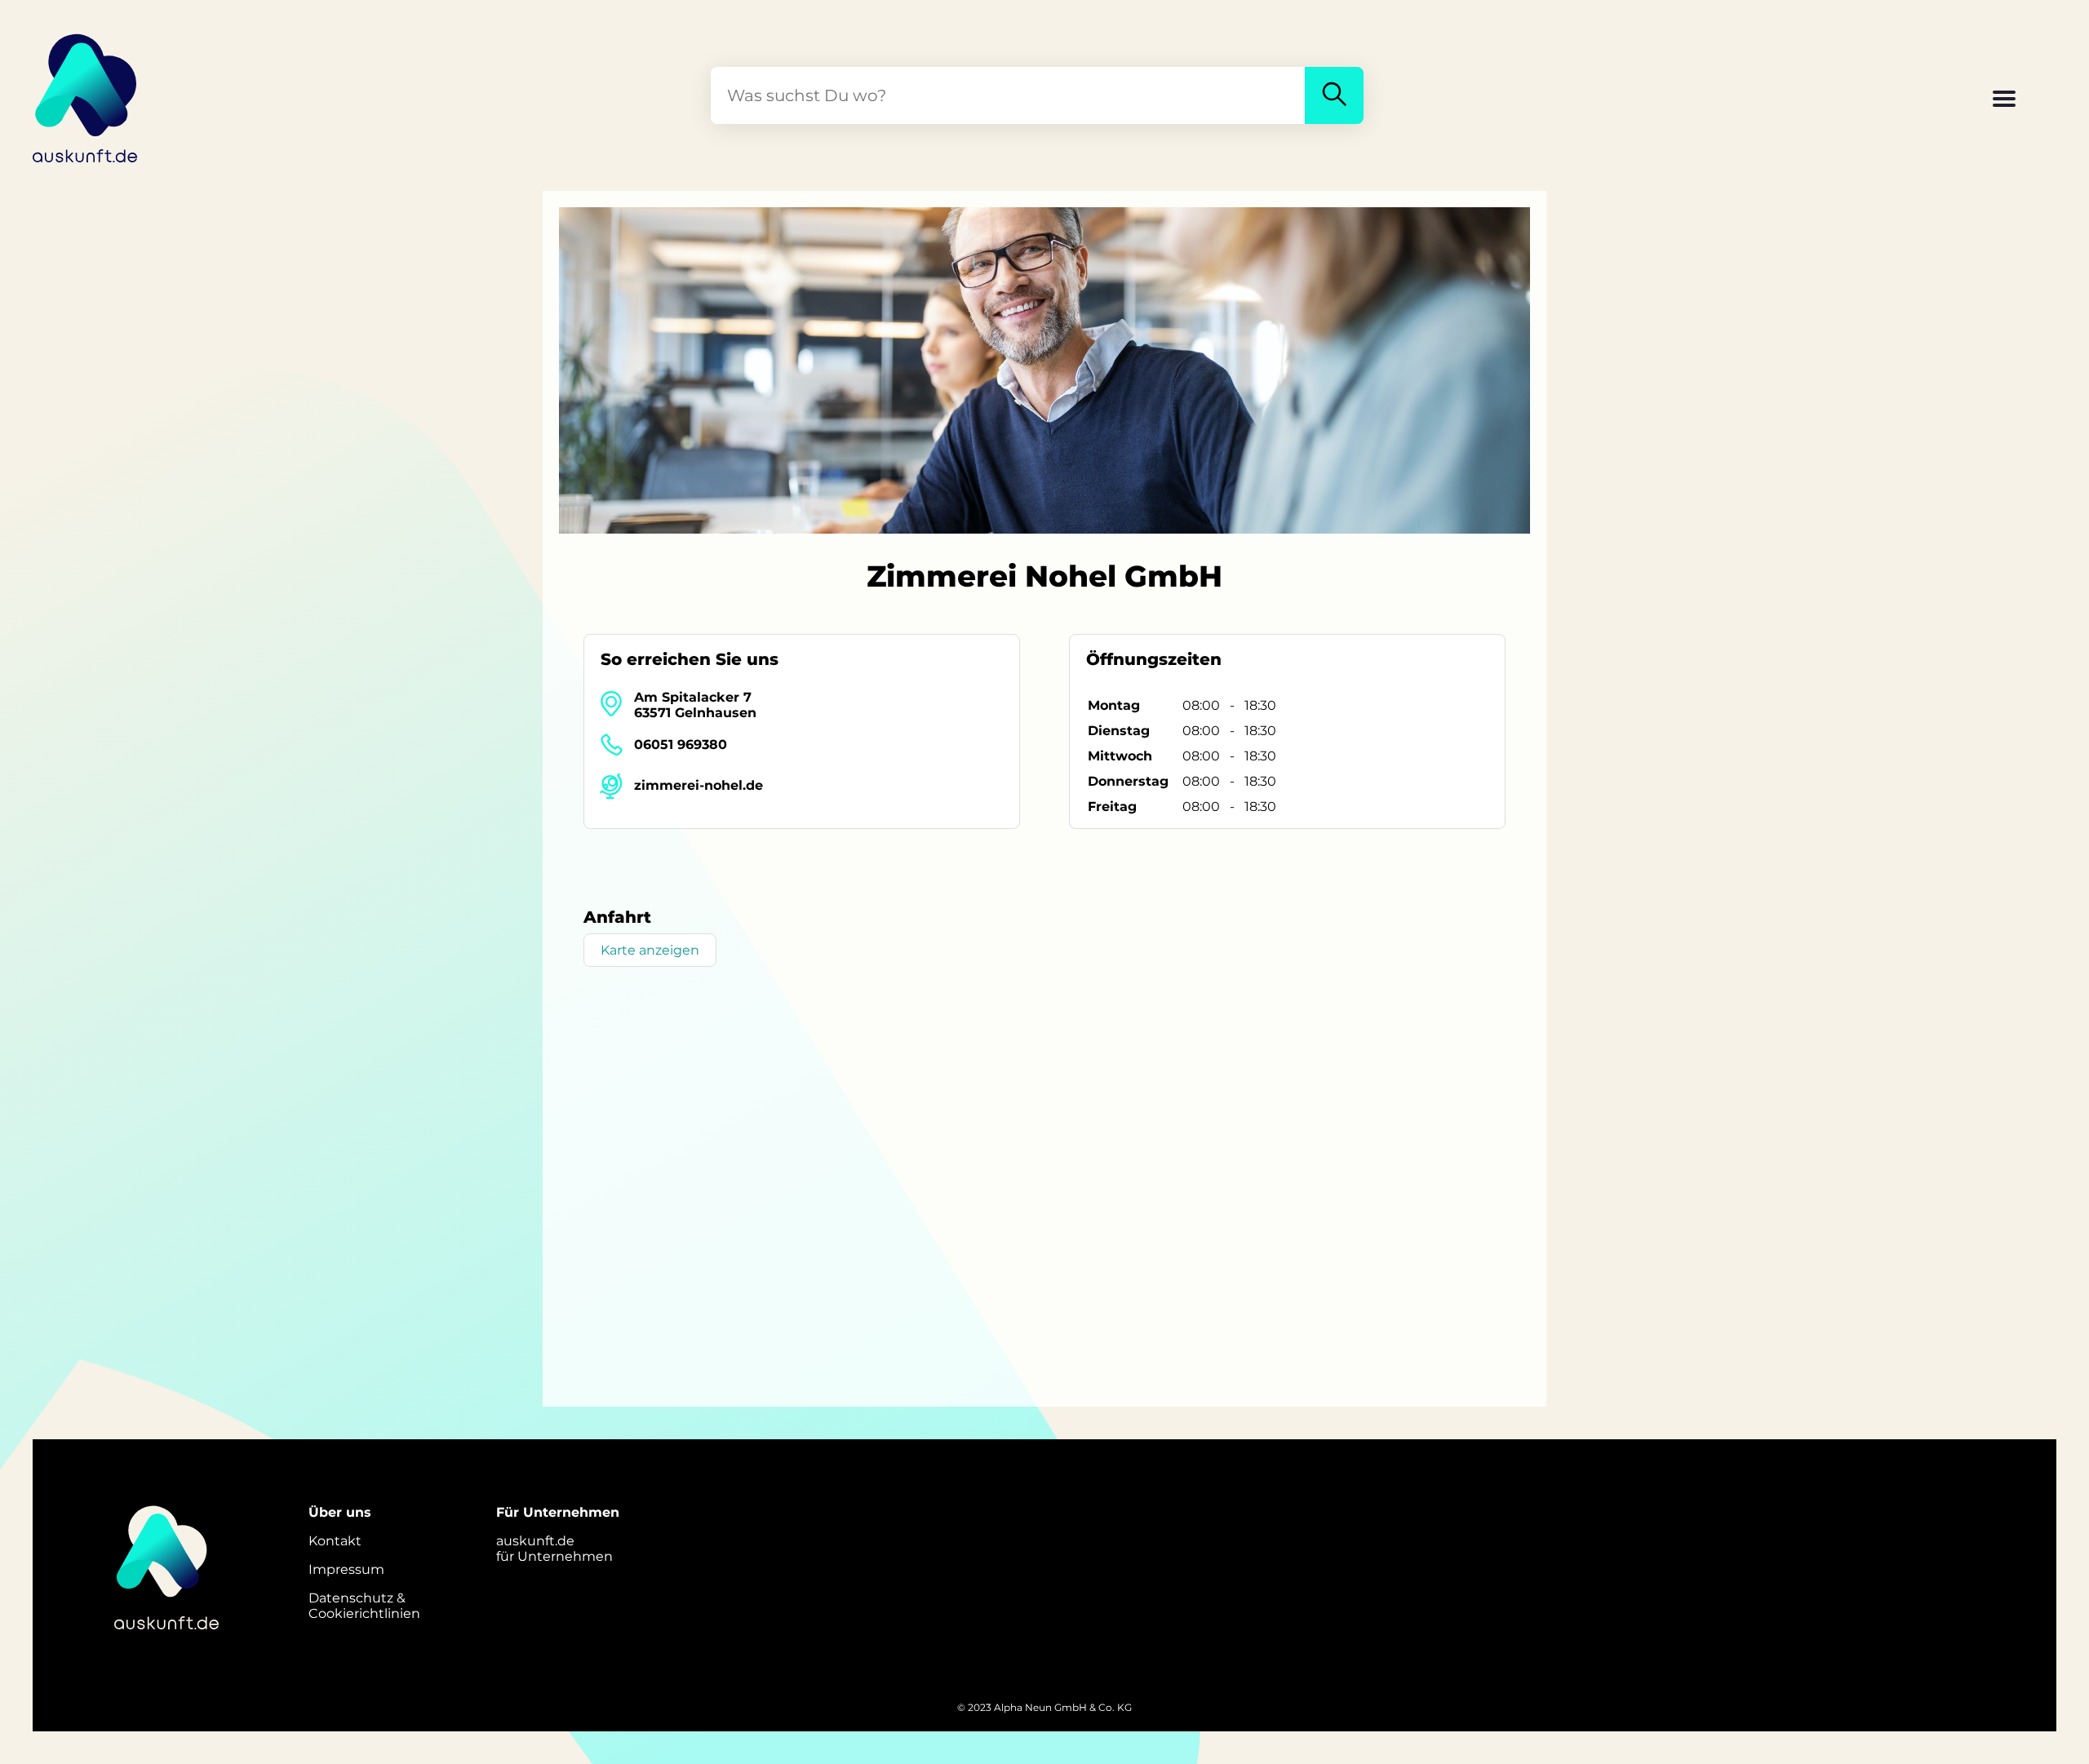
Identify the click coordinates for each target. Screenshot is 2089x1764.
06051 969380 (681, 745)
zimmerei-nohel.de (699, 785)
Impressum (346, 1569)
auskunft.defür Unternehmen (554, 1549)
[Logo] (86, 95)
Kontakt (335, 1541)
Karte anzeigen (650, 950)
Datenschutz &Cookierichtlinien (364, 1606)
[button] (2004, 100)
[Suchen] (1334, 95)
